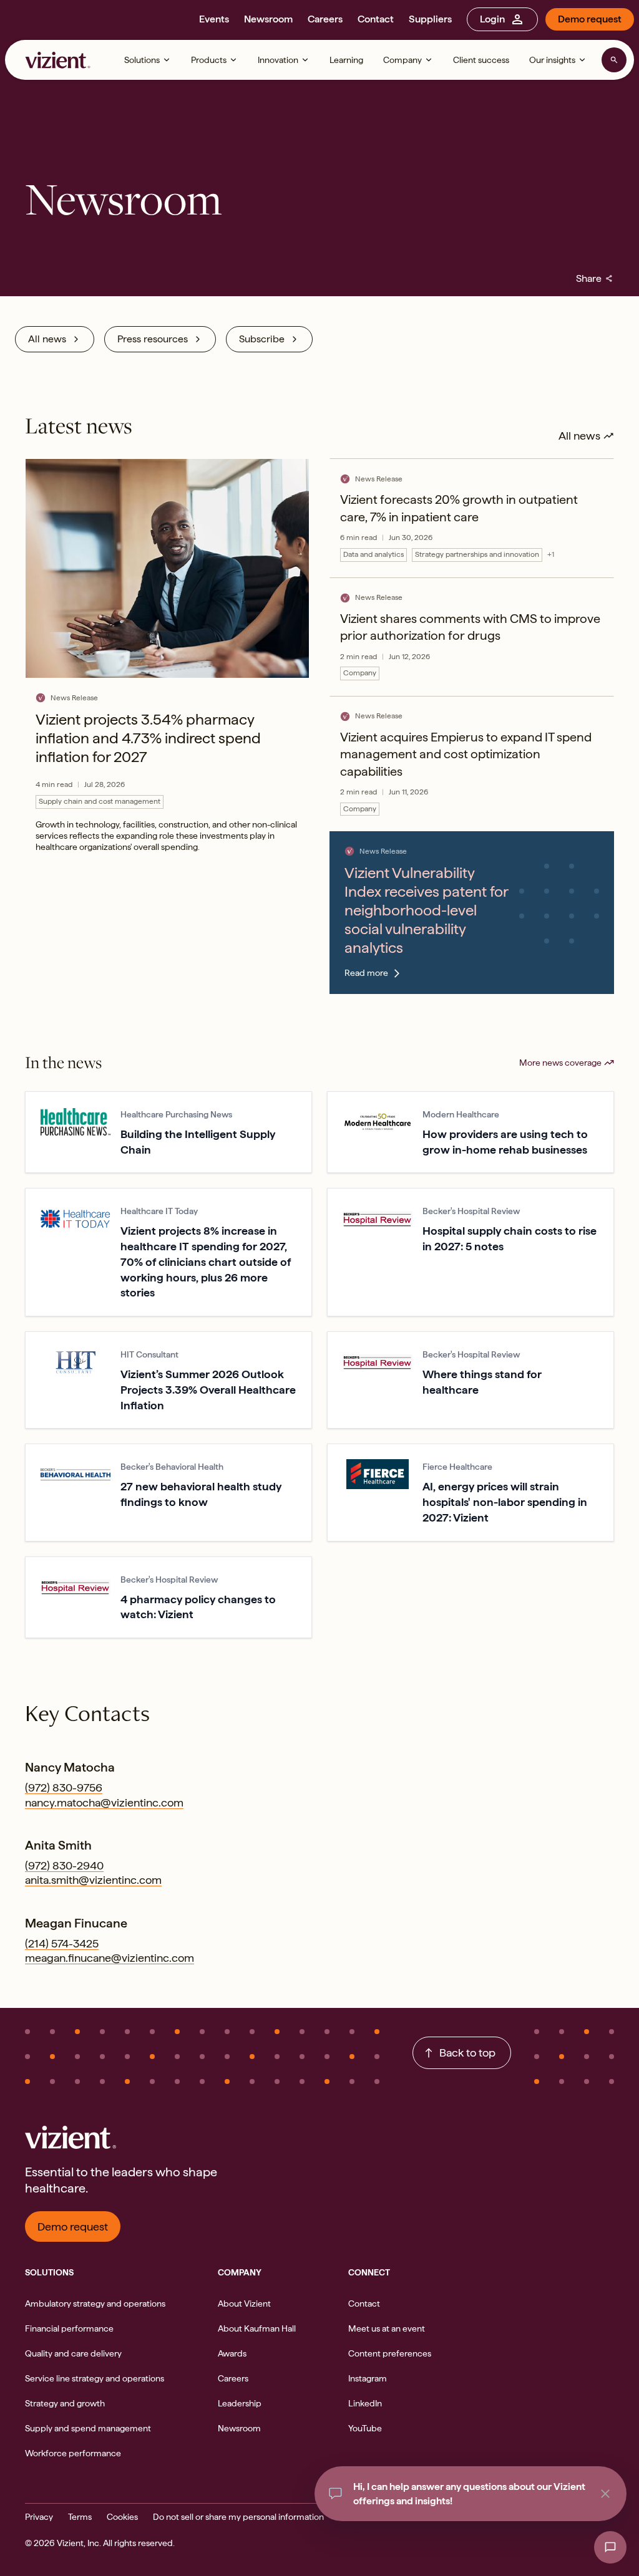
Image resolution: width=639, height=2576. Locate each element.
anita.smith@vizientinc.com (93, 1880)
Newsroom (268, 19)
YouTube (365, 2428)
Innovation (278, 60)
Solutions (142, 60)
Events (214, 19)
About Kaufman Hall (257, 2328)
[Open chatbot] (610, 2547)
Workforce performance (73, 2453)
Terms (80, 2517)
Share (595, 278)
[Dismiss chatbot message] (605, 2494)
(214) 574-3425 (62, 1943)
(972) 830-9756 (64, 1787)
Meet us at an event (387, 2328)
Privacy (39, 2517)
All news (47, 339)
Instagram (368, 2378)
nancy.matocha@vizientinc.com (104, 1802)
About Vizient (244, 2303)
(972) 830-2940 (64, 1865)
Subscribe (262, 339)
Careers (325, 19)
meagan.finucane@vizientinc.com (110, 1958)
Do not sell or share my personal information (238, 2517)
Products (209, 60)
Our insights (552, 60)
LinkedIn (365, 2403)
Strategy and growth (65, 2403)
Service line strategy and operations (95, 2378)
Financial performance (69, 2328)
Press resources (153, 339)
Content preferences (390, 2353)
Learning (346, 60)
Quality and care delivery (73, 2353)
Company (402, 60)
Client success (481, 60)
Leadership (240, 2403)
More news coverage (560, 1063)
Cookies (122, 2517)
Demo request (590, 19)
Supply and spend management (88, 2428)
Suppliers (430, 19)
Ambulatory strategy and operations (95, 2303)
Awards (232, 2353)
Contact (376, 19)
